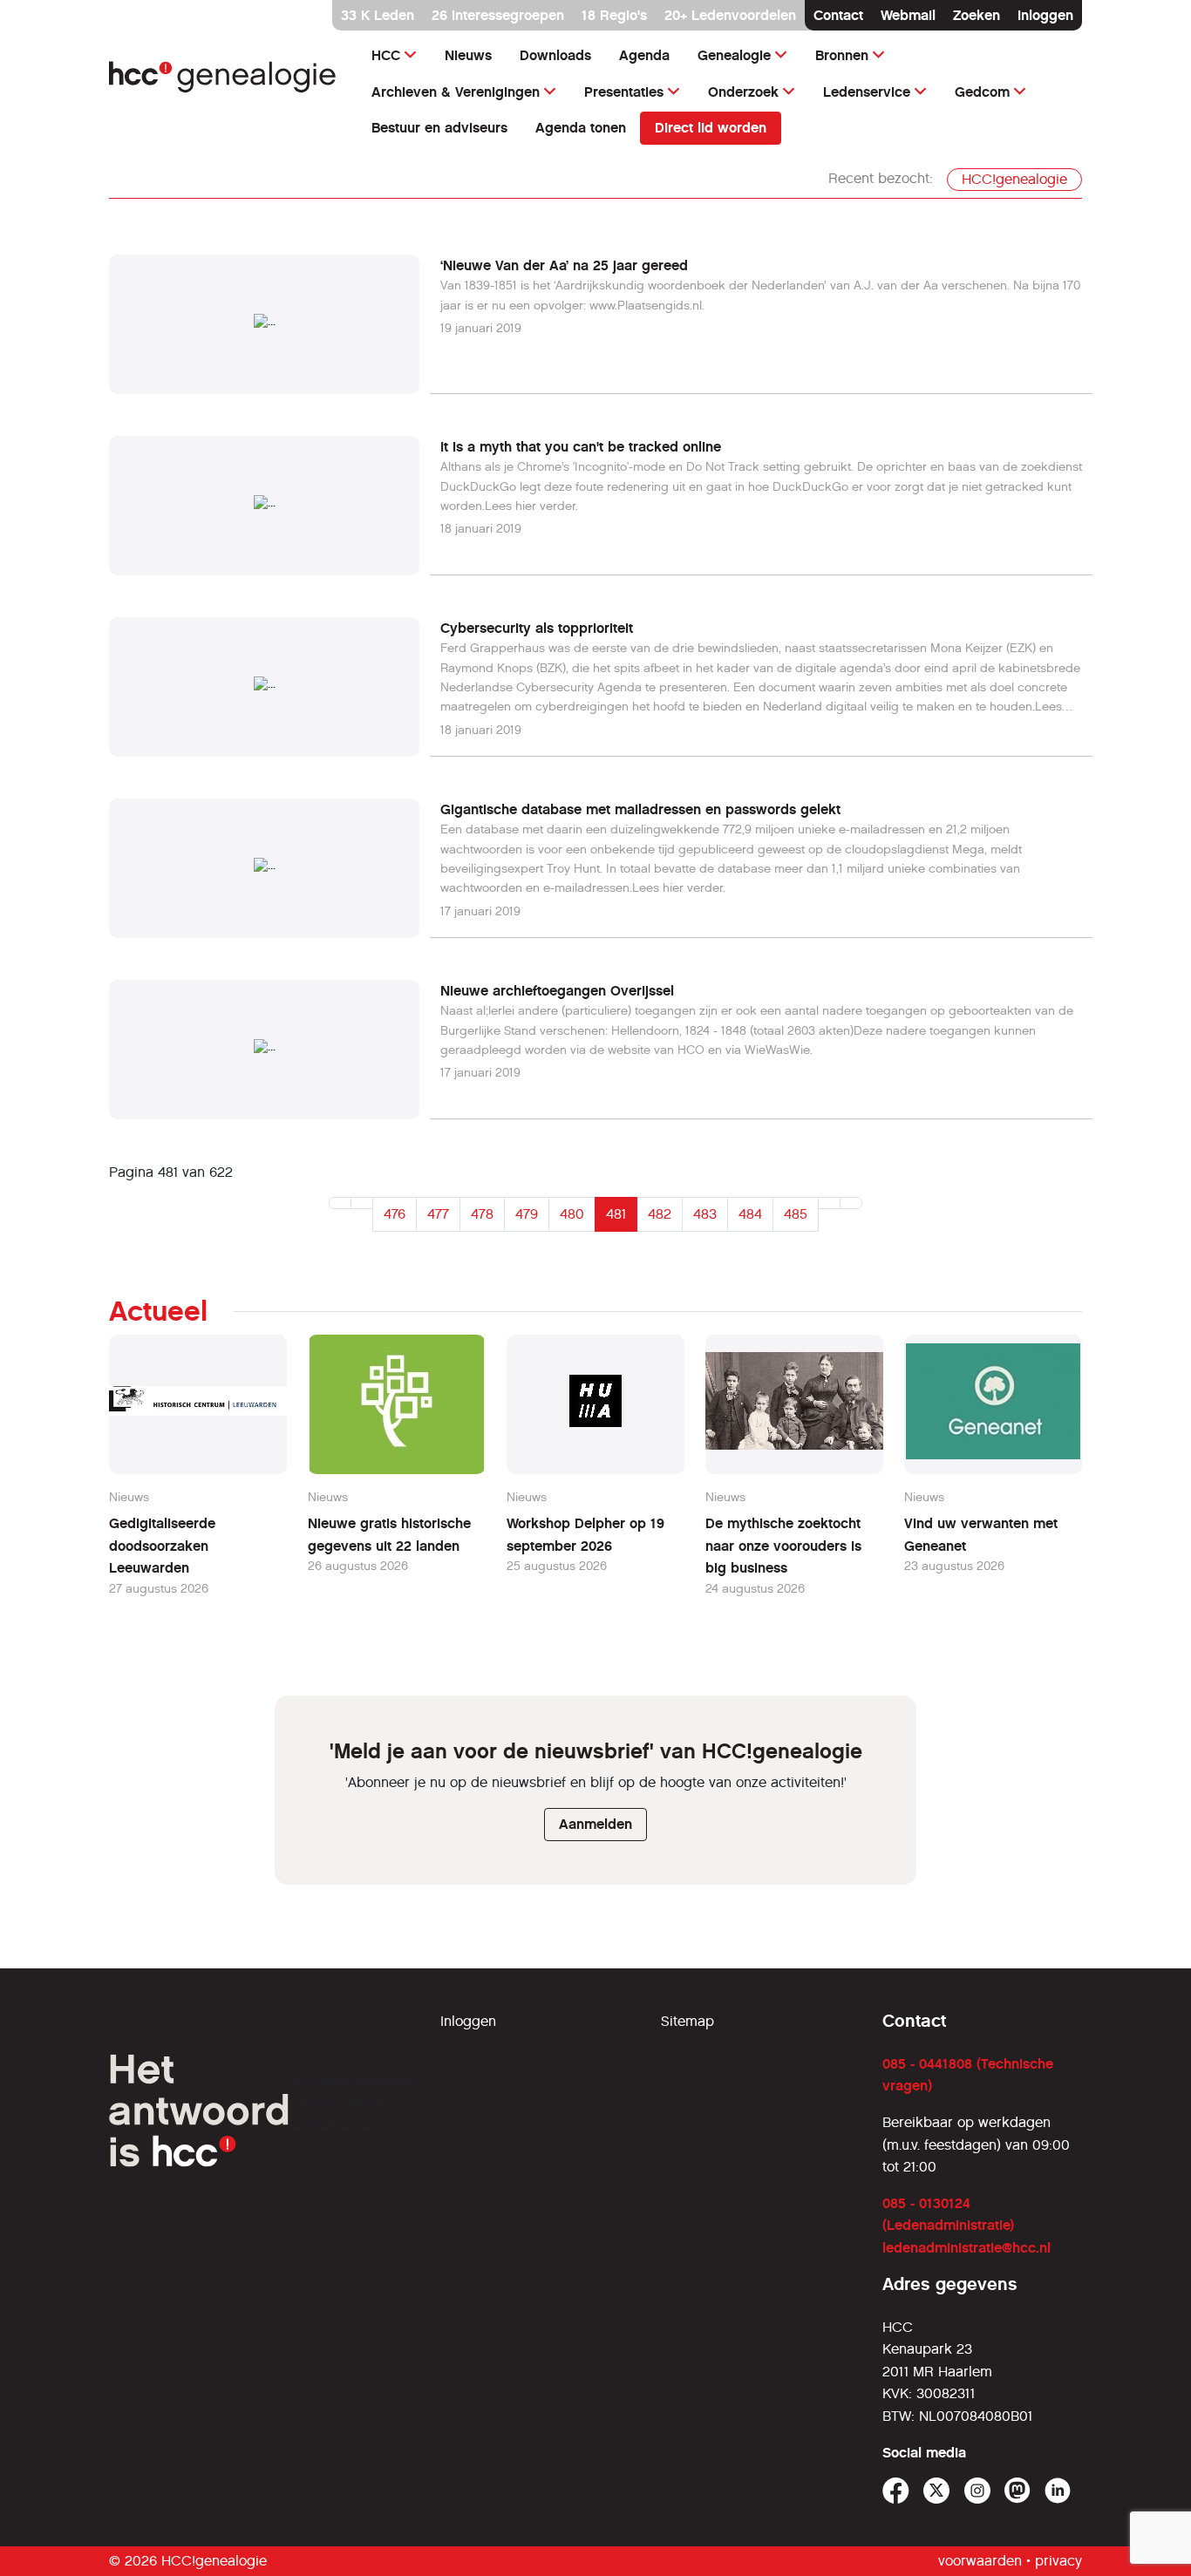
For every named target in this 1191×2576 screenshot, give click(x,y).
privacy (1058, 2561)
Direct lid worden (711, 128)
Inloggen (1045, 15)
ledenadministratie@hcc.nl (966, 2248)
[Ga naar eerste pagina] (340, 1203)
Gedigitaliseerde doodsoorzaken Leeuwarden (162, 1546)
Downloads (555, 55)
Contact (838, 15)
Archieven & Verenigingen (456, 92)
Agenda (644, 55)
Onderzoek (743, 92)
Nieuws (468, 55)
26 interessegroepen (498, 15)
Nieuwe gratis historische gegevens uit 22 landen (389, 1535)
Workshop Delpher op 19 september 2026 (585, 1535)
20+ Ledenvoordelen (730, 15)
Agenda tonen (581, 128)
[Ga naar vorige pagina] (362, 1203)
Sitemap (687, 2021)
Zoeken (977, 15)
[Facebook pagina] (896, 2491)
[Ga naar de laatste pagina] (851, 1203)
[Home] (223, 77)
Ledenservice (867, 92)
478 (482, 1214)
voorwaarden (980, 2561)
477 (438, 1214)
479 (527, 1214)
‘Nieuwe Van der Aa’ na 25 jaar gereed (564, 265)
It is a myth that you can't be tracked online (581, 447)
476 (395, 1214)
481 (616, 1214)
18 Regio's (614, 15)
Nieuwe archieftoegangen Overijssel (557, 991)
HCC (386, 55)
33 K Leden (378, 15)
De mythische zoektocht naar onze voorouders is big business (783, 1546)
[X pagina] (937, 2491)
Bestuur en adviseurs (439, 128)
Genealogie (734, 55)
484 (750, 1214)
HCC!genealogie (1014, 179)
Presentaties (624, 92)
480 (572, 1214)
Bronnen (842, 55)
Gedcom (982, 92)
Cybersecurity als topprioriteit (537, 628)
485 (796, 1214)
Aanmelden (595, 1824)
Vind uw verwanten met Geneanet (981, 1535)
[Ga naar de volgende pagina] (829, 1203)
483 (705, 1214)
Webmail (908, 15)
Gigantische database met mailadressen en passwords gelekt (640, 809)
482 (660, 1214)
